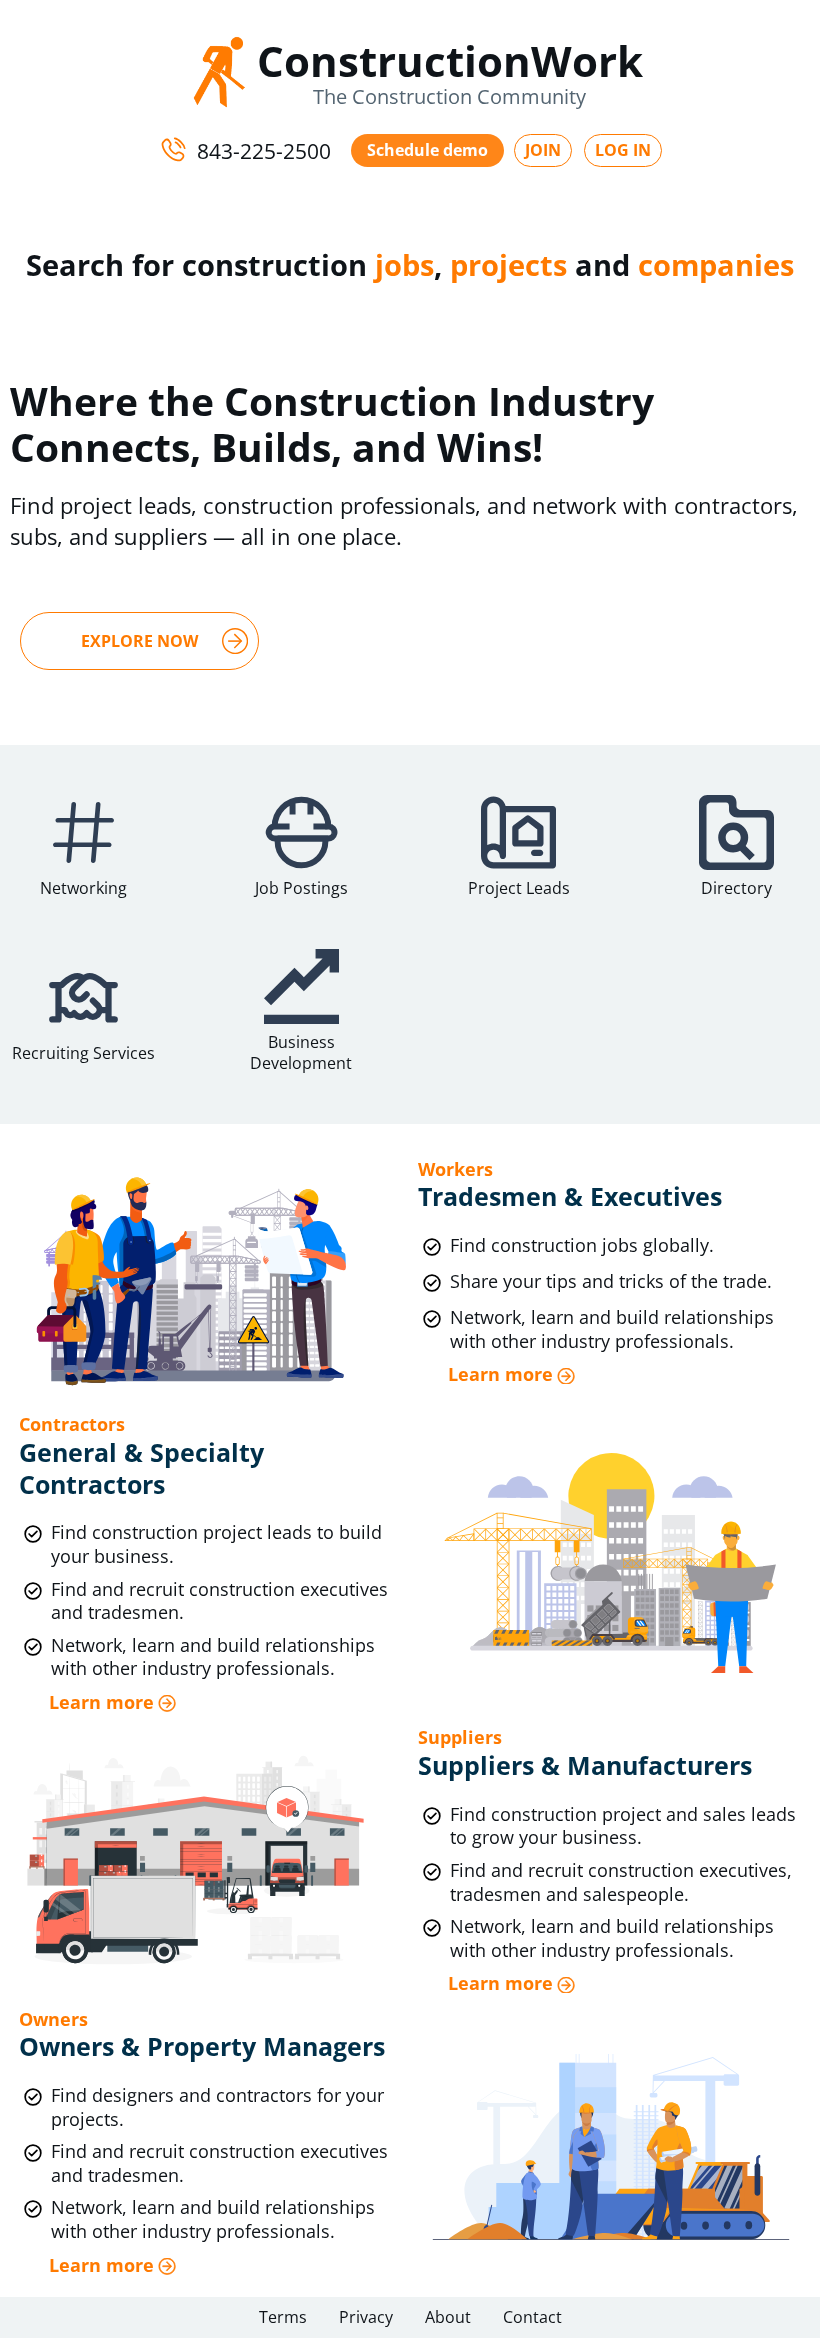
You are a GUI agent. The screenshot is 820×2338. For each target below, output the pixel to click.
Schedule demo (427, 150)
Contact (532, 2317)
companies (716, 264)
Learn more (500, 1374)
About (448, 2317)
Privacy (366, 2317)
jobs (404, 264)
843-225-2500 (264, 150)
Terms (283, 2317)
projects (508, 264)
